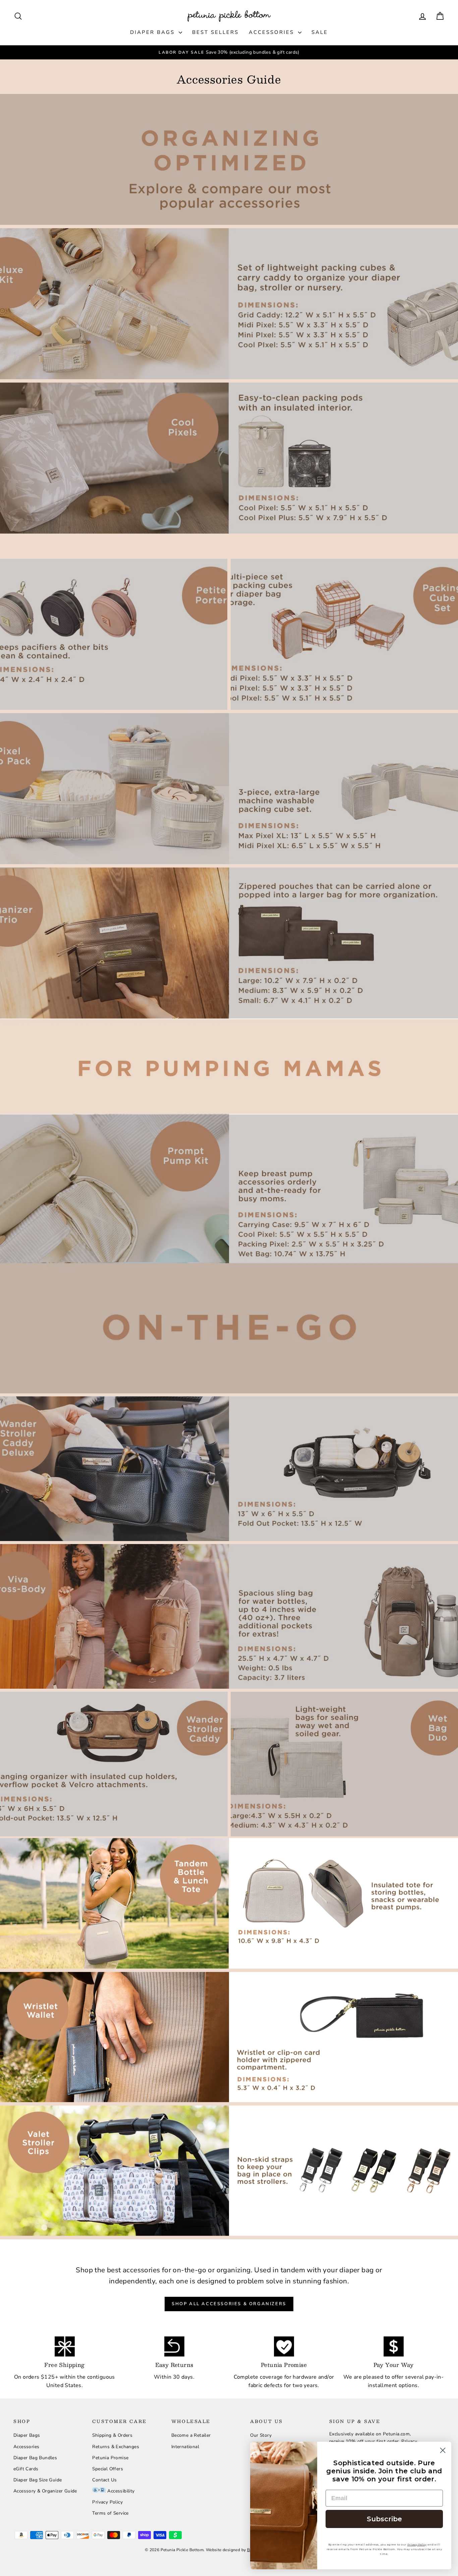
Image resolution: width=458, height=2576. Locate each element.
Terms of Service (110, 2513)
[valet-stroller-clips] (229, 2171)
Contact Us (104, 2480)
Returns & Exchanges (116, 2447)
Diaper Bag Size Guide (38, 2480)
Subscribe (384, 2519)
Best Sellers (215, 32)
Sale (320, 32)
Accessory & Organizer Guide (45, 2491)
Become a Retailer (191, 2435)
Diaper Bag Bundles (35, 2458)
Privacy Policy (107, 2502)
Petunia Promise (110, 2458)
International (185, 2447)
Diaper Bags (154, 32)
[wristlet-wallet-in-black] (229, 2037)
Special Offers (108, 2469)
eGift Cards (26, 2469)
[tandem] (229, 1903)
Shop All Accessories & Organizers (229, 2304)
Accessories (273, 32)
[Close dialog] (443, 2450)
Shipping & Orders (112, 2435)
